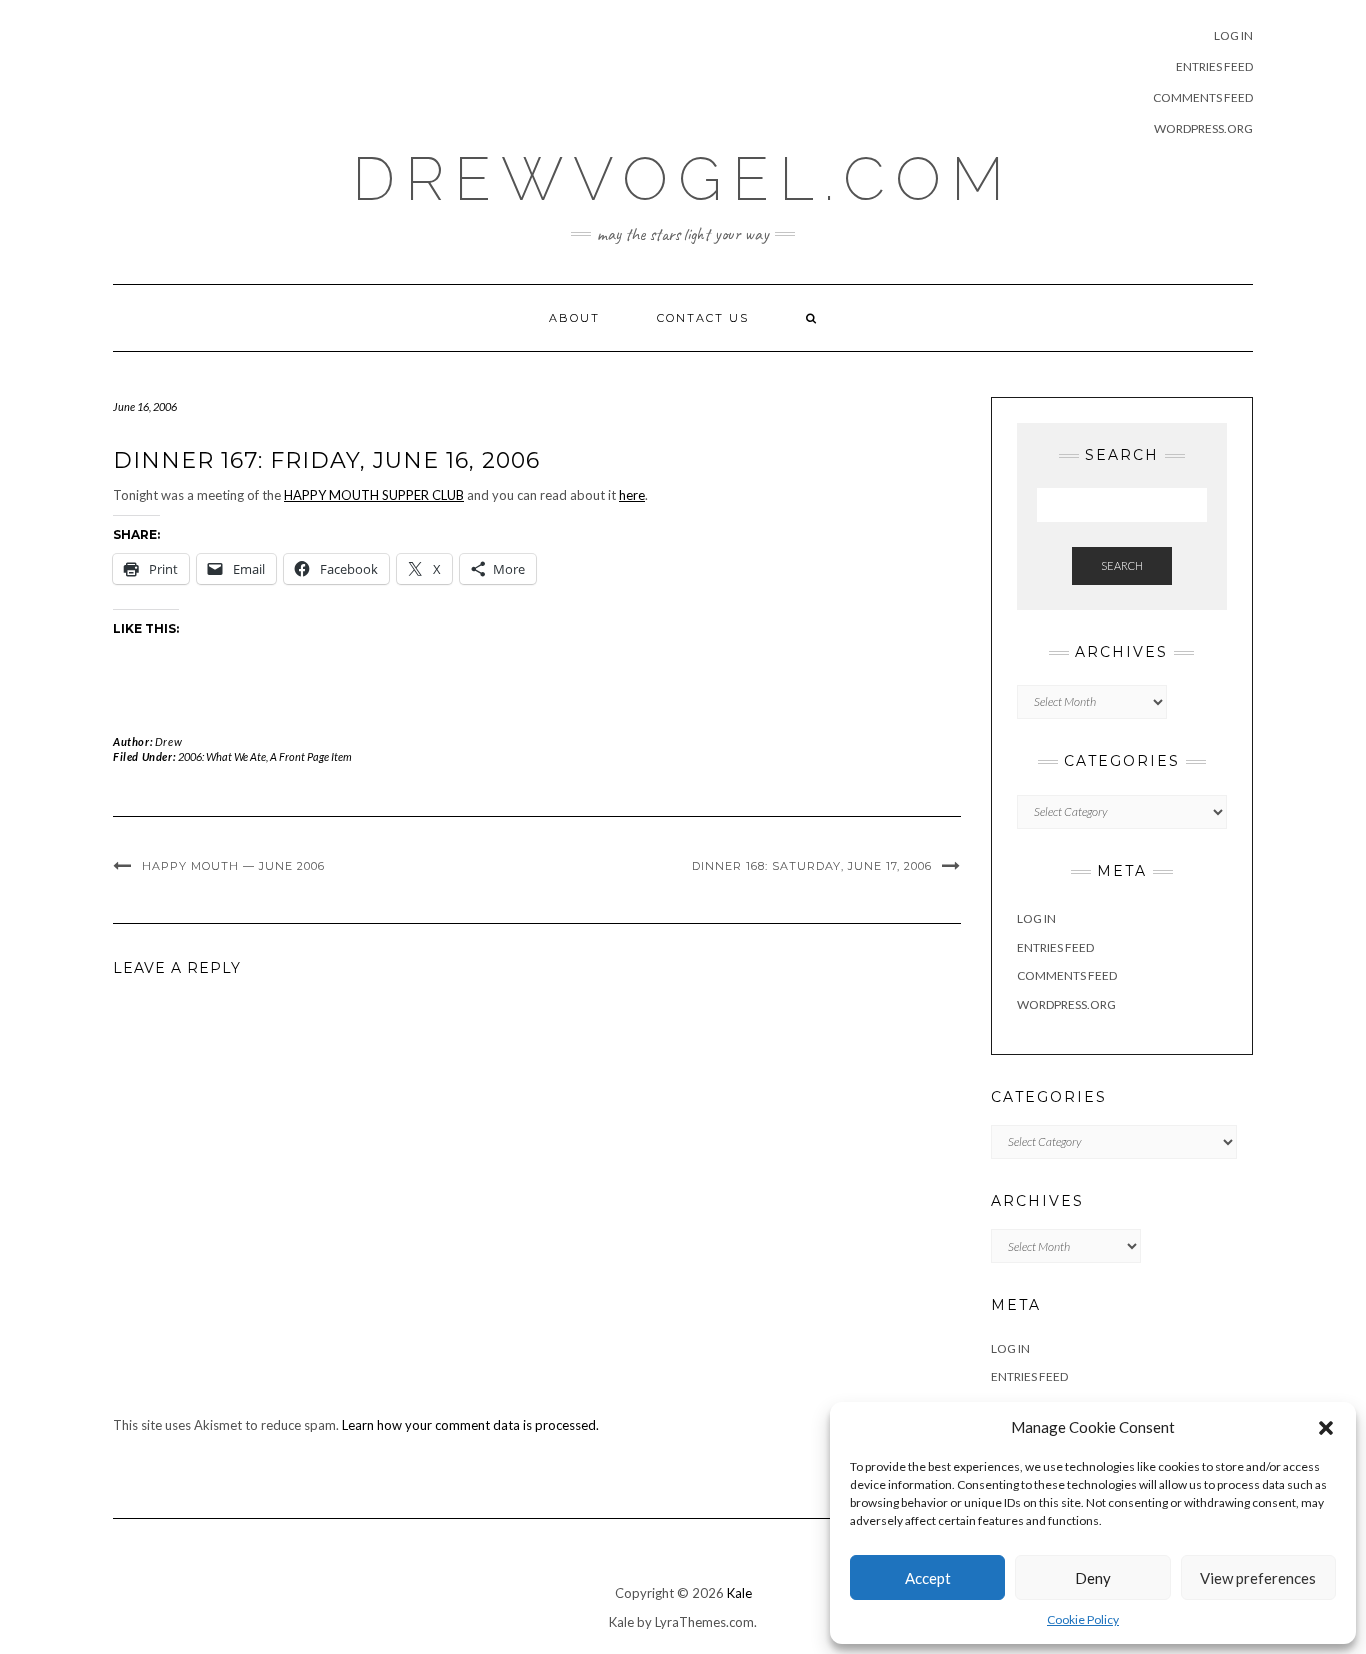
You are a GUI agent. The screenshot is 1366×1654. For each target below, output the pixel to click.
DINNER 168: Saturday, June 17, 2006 (812, 866)
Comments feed (1203, 97)
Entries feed (1214, 66)
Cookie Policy (1083, 1619)
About (574, 318)
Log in (1233, 35)
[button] (1326, 1428)
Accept (928, 1578)
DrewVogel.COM (683, 179)
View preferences (1258, 1578)
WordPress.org (1203, 128)
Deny (1093, 1578)
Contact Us (703, 318)
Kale (739, 1593)
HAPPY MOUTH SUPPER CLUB (374, 495)
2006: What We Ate (222, 756)
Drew (168, 741)
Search (1122, 565)
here (632, 495)
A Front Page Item (311, 756)
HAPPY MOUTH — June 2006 (233, 866)
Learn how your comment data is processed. (470, 1425)
